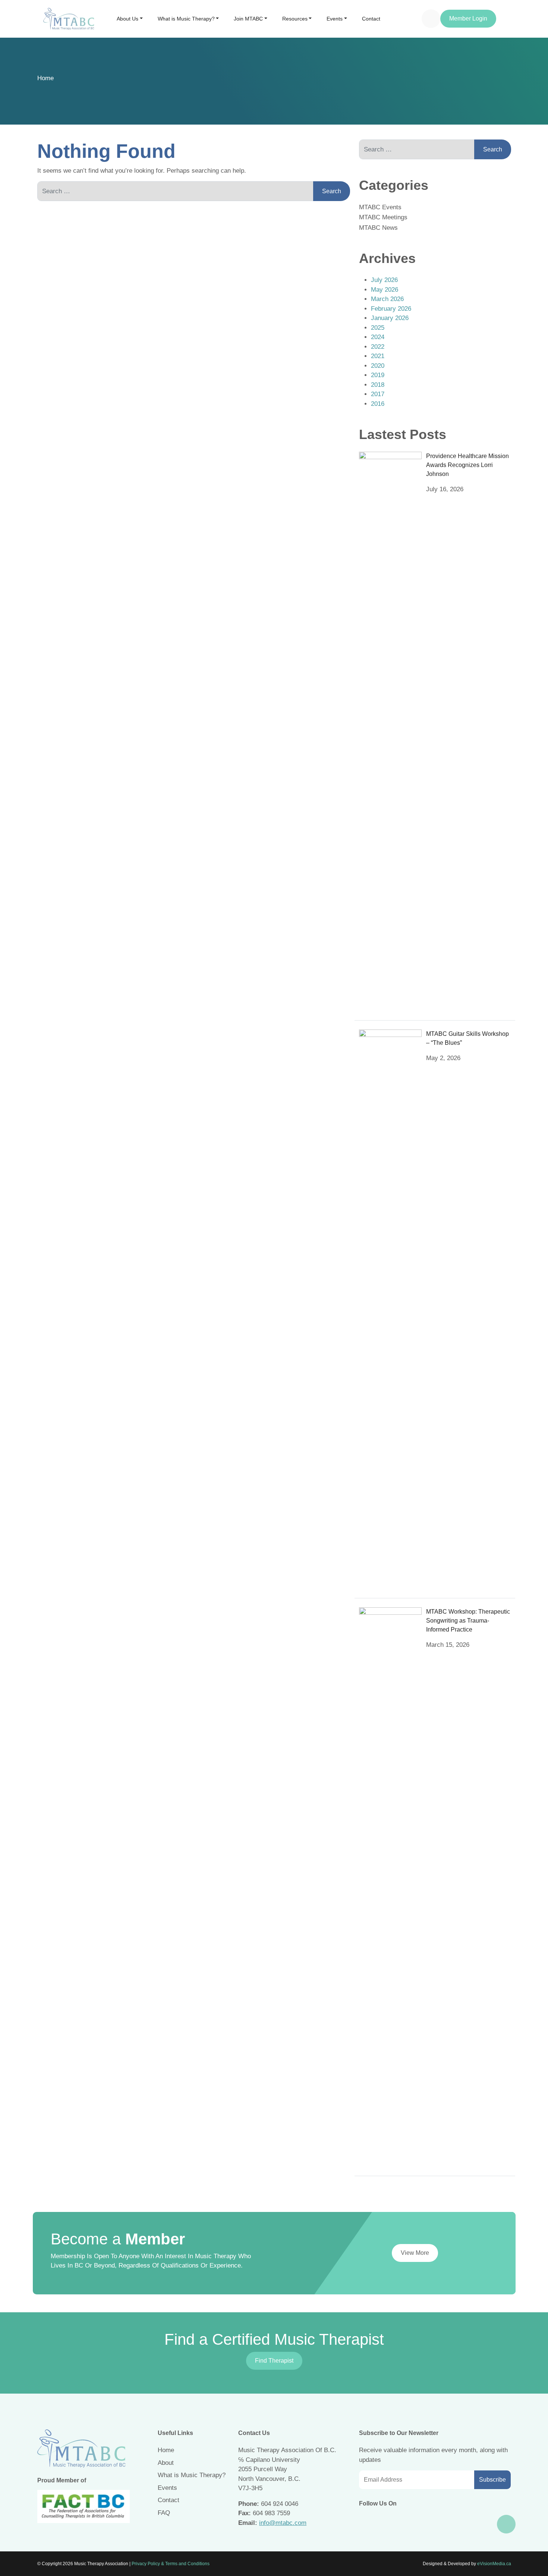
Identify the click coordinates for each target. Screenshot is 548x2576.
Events (335, 19)
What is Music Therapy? (186, 19)
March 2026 (387, 299)
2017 (378, 394)
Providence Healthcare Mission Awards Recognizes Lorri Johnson (467, 465)
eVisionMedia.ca (494, 2564)
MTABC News (378, 228)
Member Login (468, 18)
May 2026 (385, 290)
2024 (378, 337)
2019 (378, 375)
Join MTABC (248, 19)
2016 (378, 404)
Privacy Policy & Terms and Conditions (171, 2564)
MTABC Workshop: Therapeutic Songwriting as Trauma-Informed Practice (468, 1621)
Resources (295, 19)
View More (415, 2253)
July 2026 (384, 280)
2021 (378, 356)
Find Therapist (274, 2361)
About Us (127, 19)
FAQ (164, 2513)
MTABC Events (380, 207)
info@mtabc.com (283, 2523)
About (166, 2463)
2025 (378, 328)
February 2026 (391, 309)
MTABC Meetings (383, 217)
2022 (378, 347)
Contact (371, 19)
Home (45, 78)
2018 (378, 385)
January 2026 (390, 318)
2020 (378, 366)
